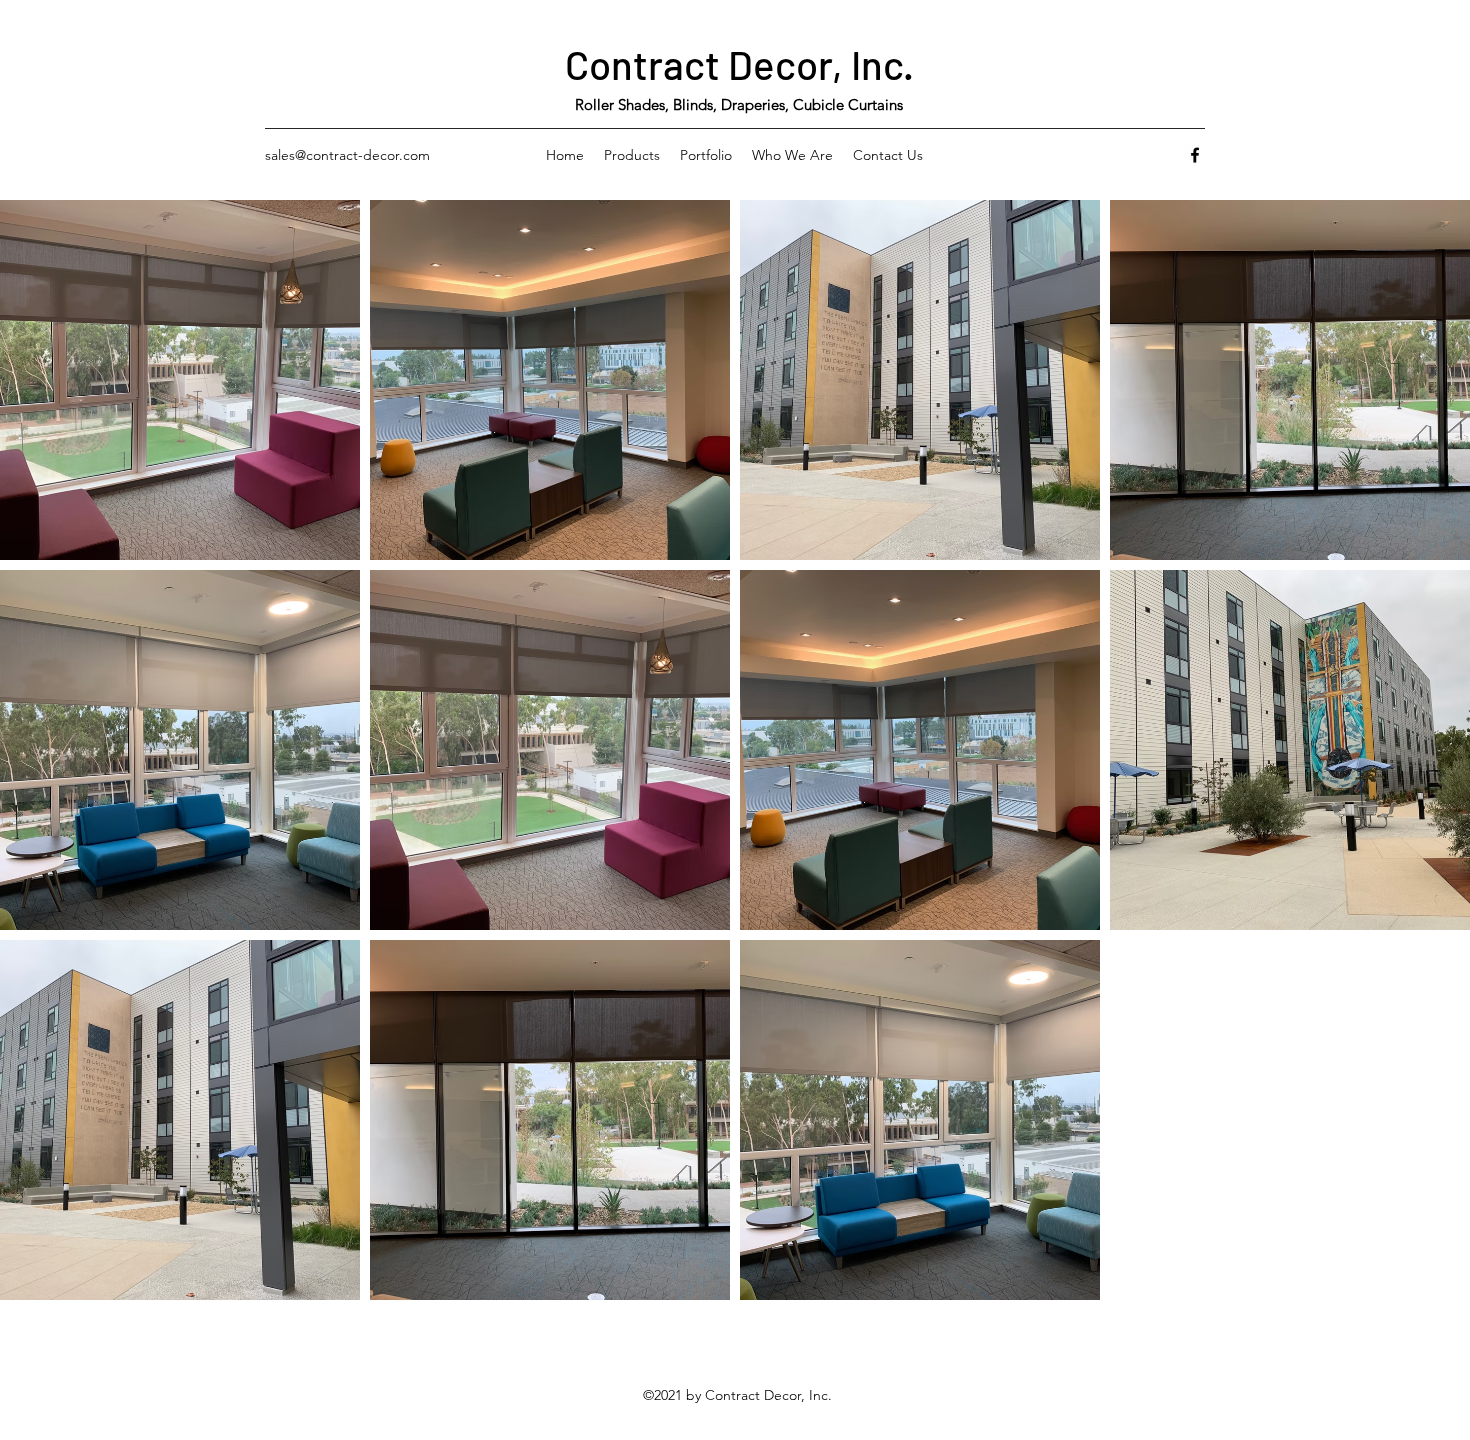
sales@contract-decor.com (347, 155)
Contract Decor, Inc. (739, 64)
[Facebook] (1195, 155)
